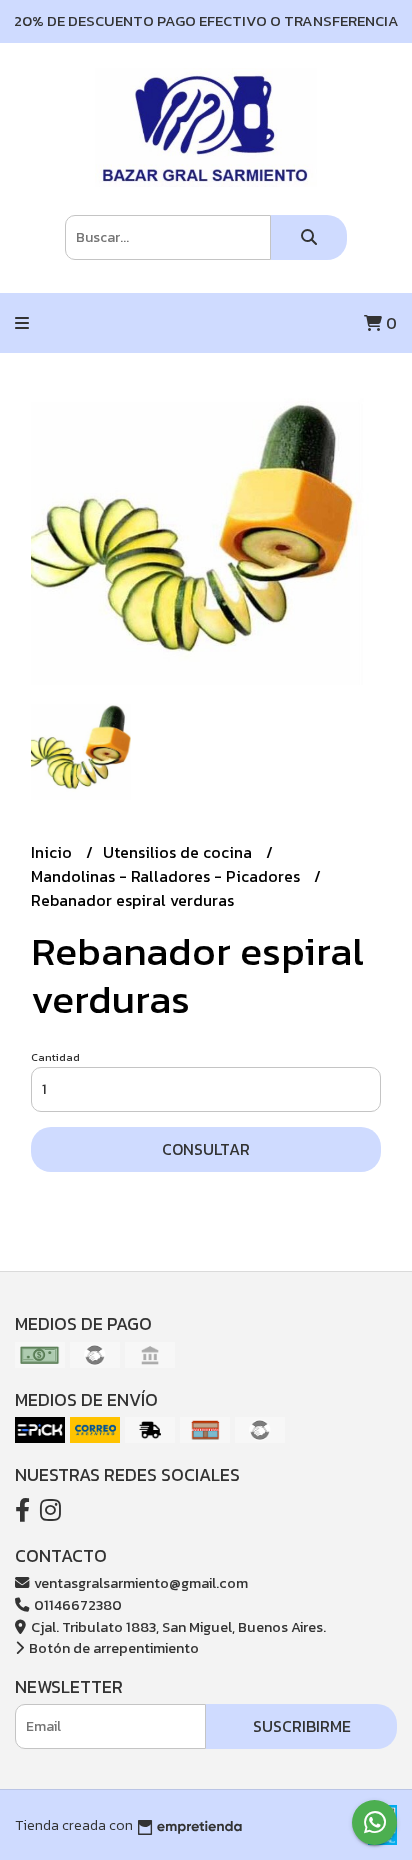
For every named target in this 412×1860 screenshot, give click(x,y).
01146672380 (76, 1605)
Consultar (206, 1149)
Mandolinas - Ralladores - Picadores (167, 876)
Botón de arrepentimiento (112, 1648)
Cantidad (55, 1057)
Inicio (53, 852)
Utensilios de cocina (179, 852)
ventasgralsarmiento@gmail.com (139, 1583)
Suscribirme (302, 1726)
